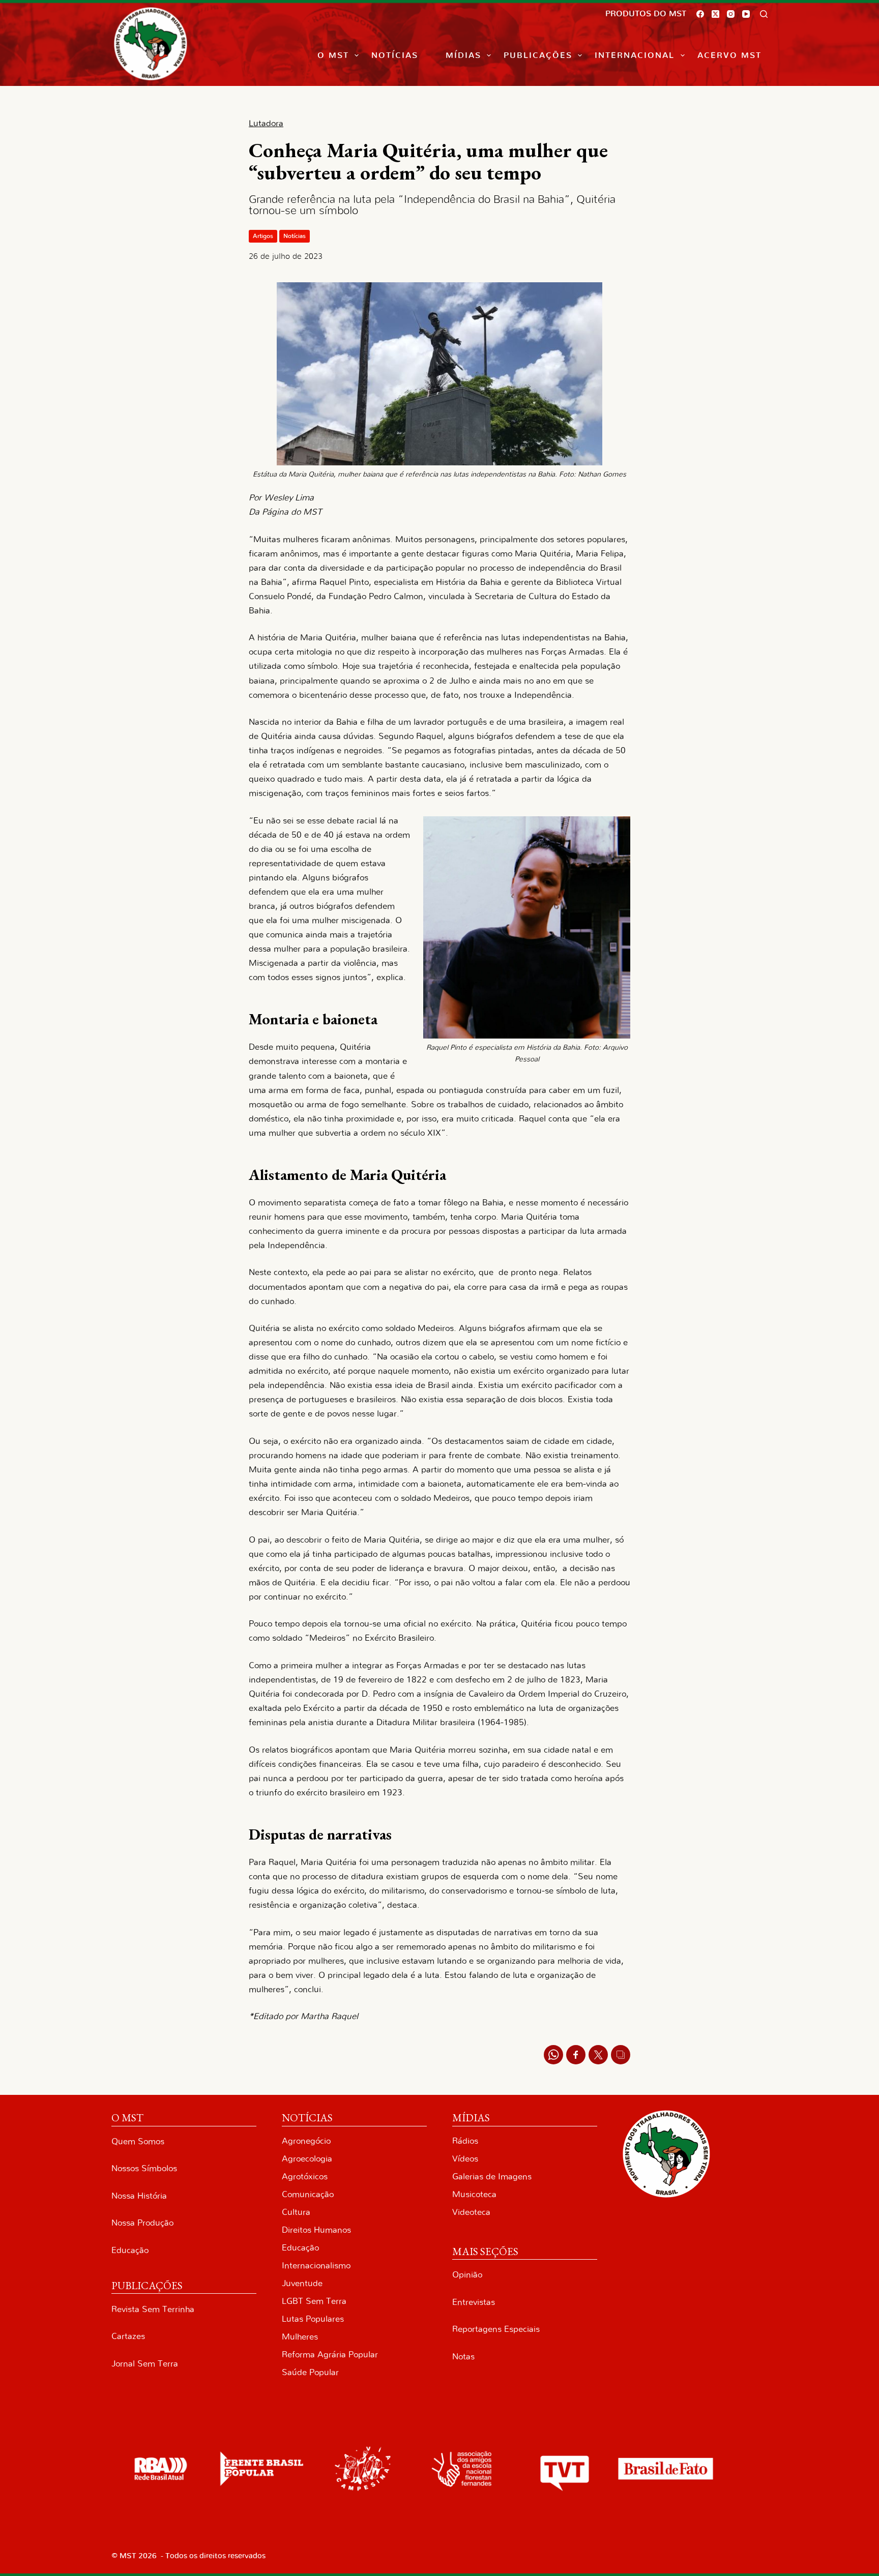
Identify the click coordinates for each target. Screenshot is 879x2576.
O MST (333, 55)
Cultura (296, 2212)
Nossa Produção (142, 2223)
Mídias (463, 55)
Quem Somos (138, 2141)
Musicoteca (474, 2194)
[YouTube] (746, 14)
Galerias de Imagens (492, 2177)
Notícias (395, 55)
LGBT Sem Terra (314, 2301)
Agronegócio (306, 2141)
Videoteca (471, 2212)
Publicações (538, 55)
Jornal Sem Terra (145, 2364)
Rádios (465, 2141)
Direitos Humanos (316, 2230)
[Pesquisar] (764, 14)
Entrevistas (474, 2302)
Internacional (635, 55)
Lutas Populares (313, 2319)
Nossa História (139, 2196)
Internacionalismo (316, 2266)
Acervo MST (729, 55)
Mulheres (300, 2337)
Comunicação (308, 2194)
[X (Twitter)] (715, 14)
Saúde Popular (310, 2372)
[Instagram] (731, 14)
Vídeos (465, 2159)
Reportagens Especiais (496, 2329)
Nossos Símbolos (144, 2168)
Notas (463, 2357)
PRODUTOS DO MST (646, 14)
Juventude (302, 2283)
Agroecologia (307, 2159)
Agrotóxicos (305, 2177)
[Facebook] (700, 14)
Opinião (467, 2275)
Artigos (263, 236)
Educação (130, 2250)
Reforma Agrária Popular (330, 2355)
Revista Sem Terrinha (153, 2309)
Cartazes (128, 2336)
